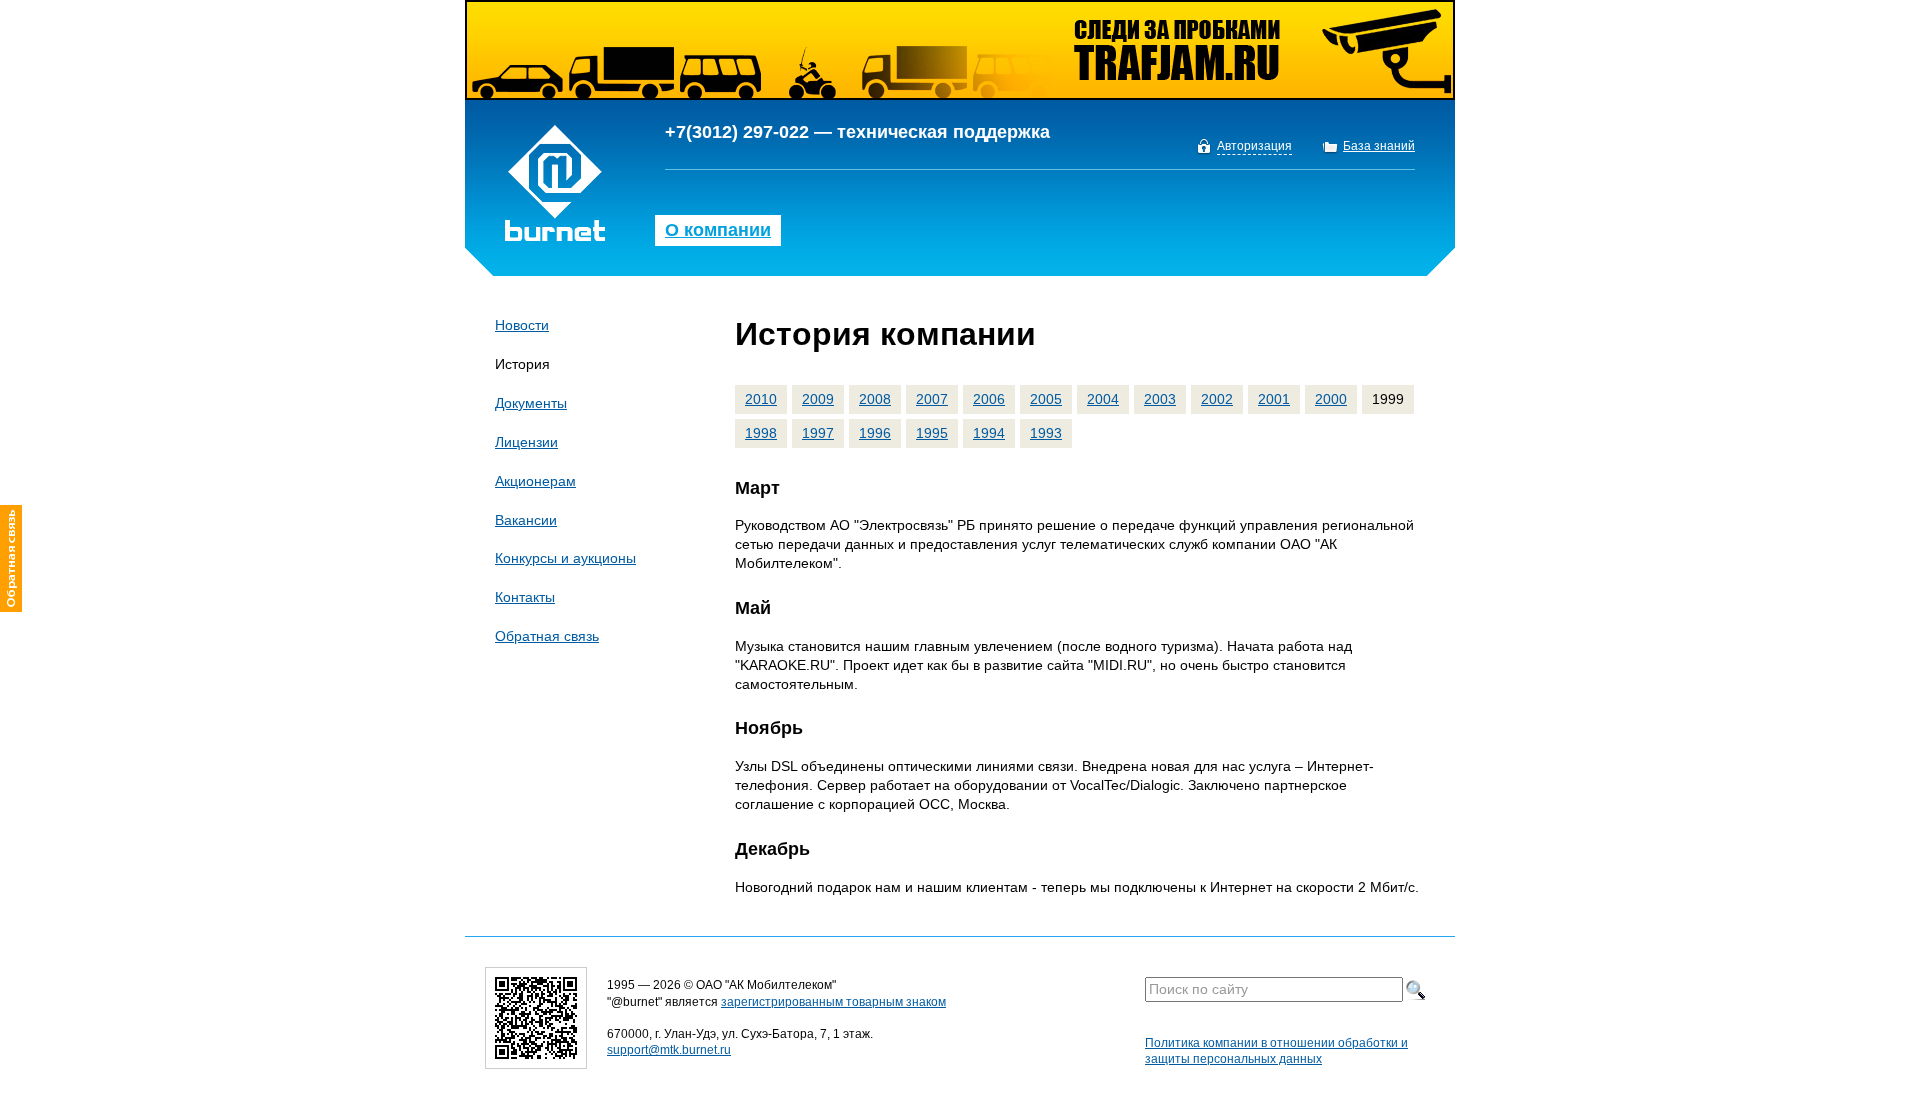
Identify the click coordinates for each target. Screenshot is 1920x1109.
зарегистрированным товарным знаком (833, 1002)
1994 (989, 433)
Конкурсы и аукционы (565, 558)
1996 (875, 433)
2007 (932, 399)
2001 (1274, 399)
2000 (1331, 399)
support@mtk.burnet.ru (669, 1050)
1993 (1046, 433)
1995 (932, 433)
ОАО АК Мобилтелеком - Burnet (555, 183)
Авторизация (1254, 146)
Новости (522, 325)
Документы (531, 403)
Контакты (525, 597)
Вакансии (526, 520)
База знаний (1379, 146)
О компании (718, 230)
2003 (1160, 399)
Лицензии (526, 442)
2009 (818, 399)
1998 (761, 433)
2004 (1103, 399)
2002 (1217, 399)
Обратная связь (547, 636)
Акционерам (535, 481)
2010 (761, 399)
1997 (818, 433)
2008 (875, 399)
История (522, 364)
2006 (989, 399)
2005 (1046, 399)
